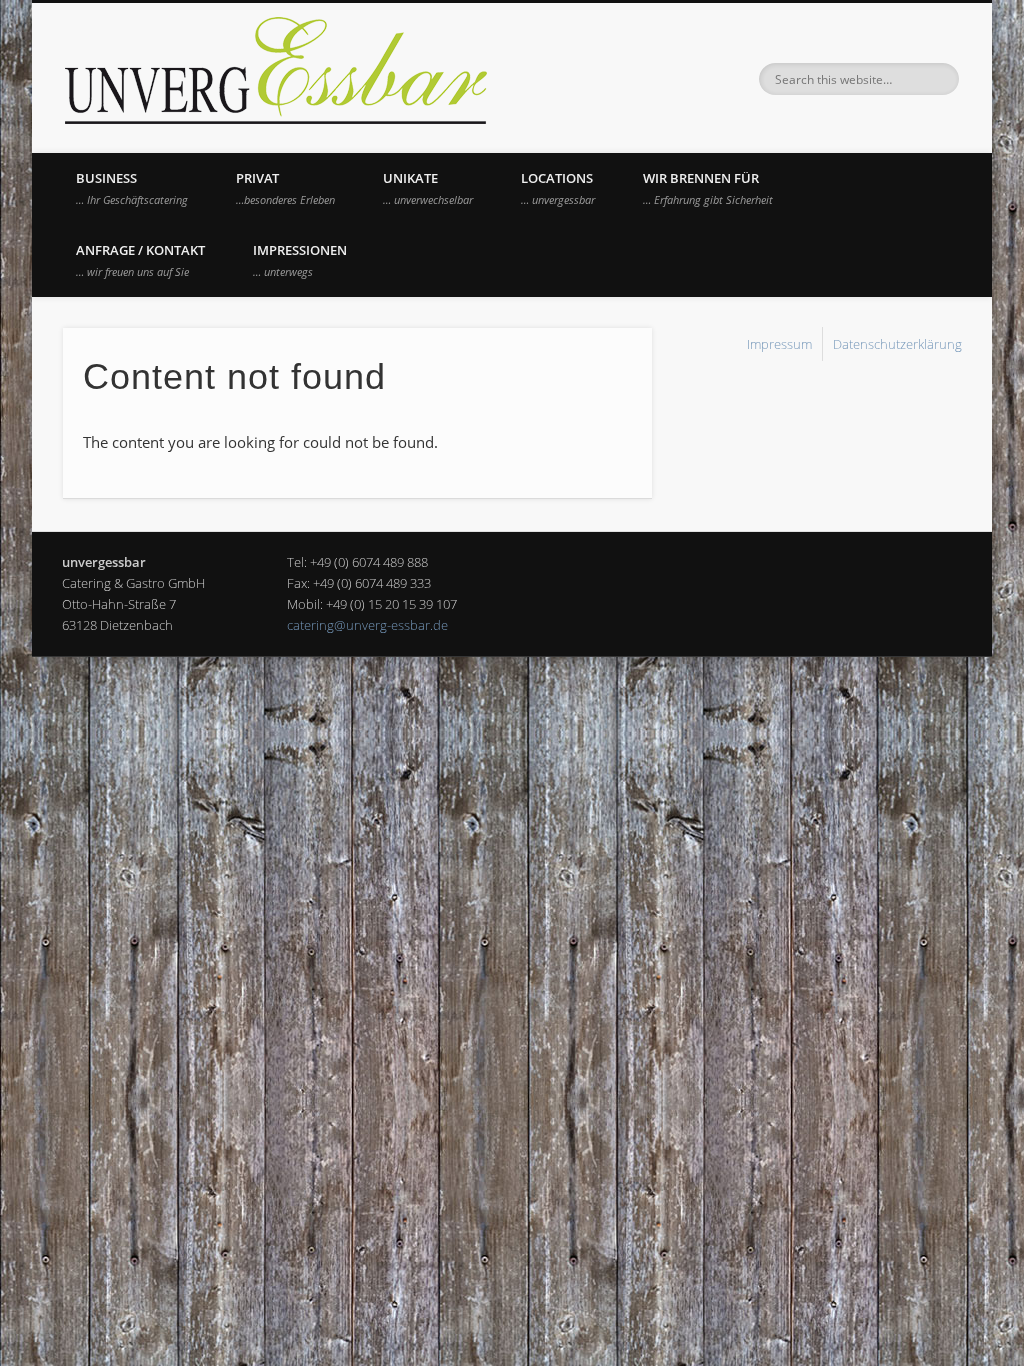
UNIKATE (428, 188)
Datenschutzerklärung (897, 344)
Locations (558, 188)
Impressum (779, 344)
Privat (285, 188)
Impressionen (300, 260)
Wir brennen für (708, 188)
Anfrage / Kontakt (140, 260)
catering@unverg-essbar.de (367, 625)
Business (132, 188)
